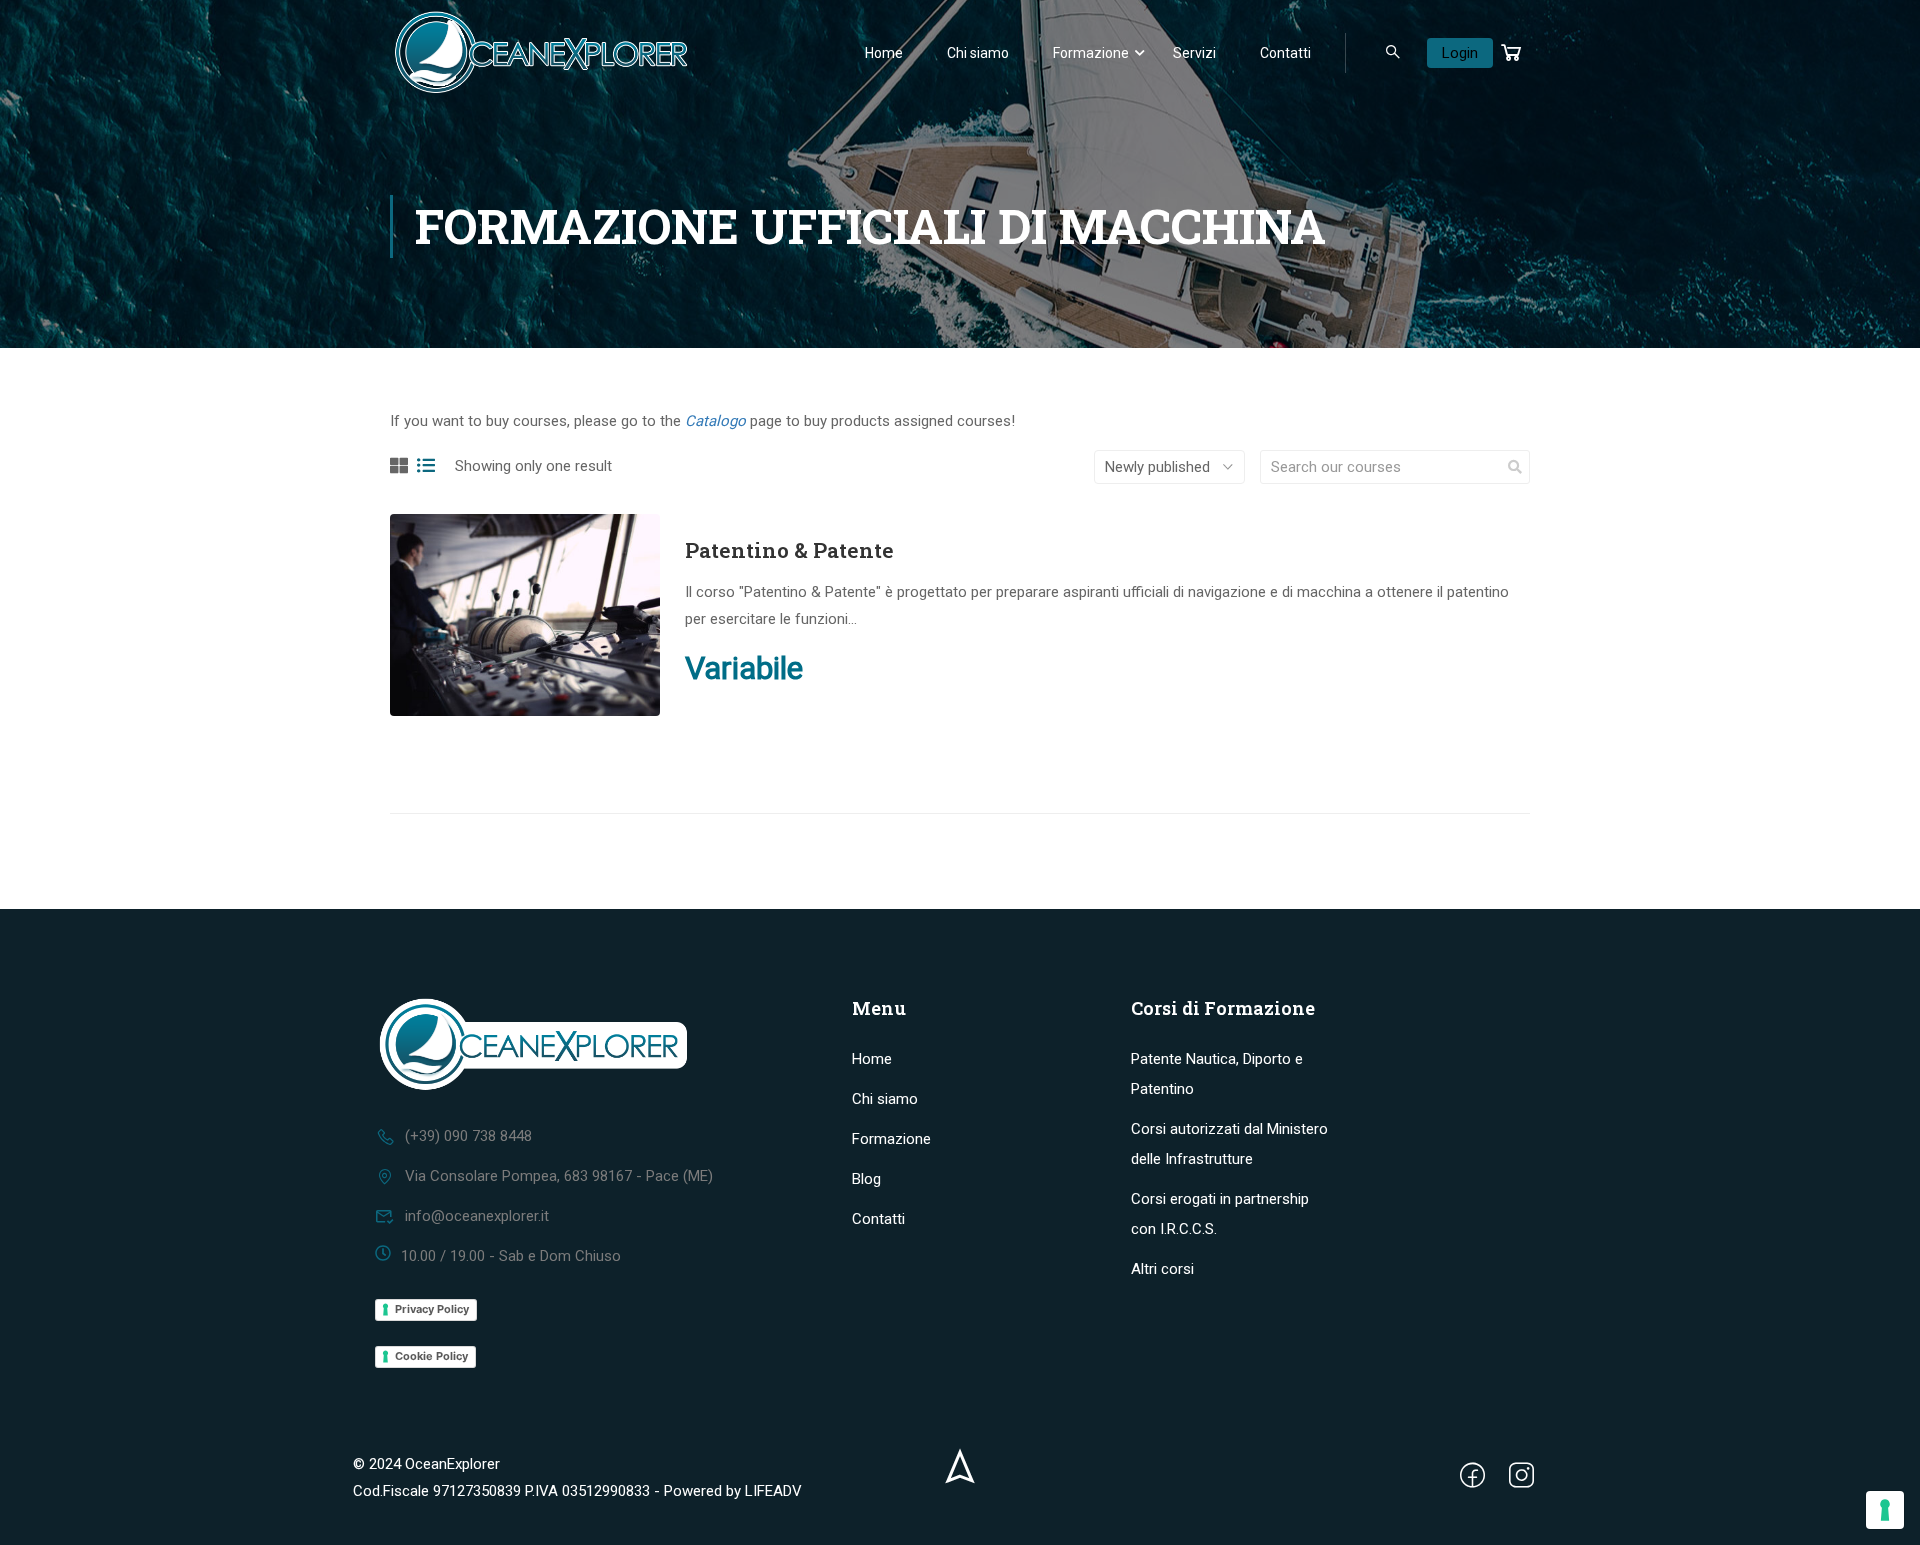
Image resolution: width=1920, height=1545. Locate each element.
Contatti (1285, 53)
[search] (1515, 467)
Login (1460, 53)
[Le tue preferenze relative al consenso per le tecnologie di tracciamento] (1885, 1510)
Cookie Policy (431, 1356)
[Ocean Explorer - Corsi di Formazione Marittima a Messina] (540, 52)
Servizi (1194, 53)
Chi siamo (978, 53)
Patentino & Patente (789, 550)
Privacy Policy (432, 1309)
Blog (866, 1179)
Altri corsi (1162, 1269)
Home (884, 53)
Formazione (1091, 53)
